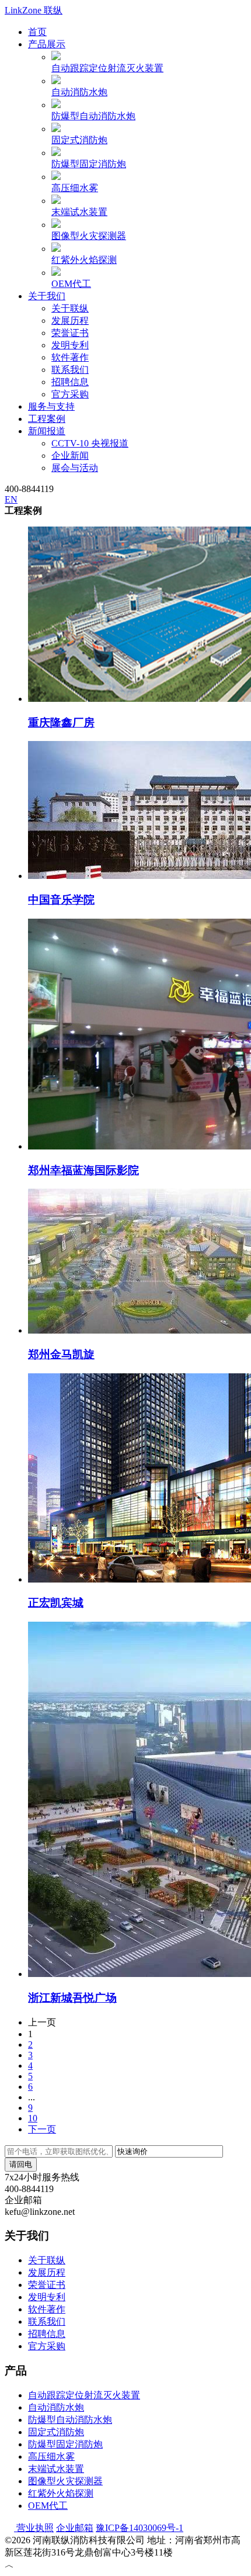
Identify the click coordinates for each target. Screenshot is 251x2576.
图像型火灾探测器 (89, 236)
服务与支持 (51, 406)
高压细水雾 (75, 188)
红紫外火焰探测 (84, 260)
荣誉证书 (70, 333)
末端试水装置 (79, 212)
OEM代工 (71, 284)
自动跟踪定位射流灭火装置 (107, 68)
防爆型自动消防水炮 (93, 116)
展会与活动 (75, 468)
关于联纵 (70, 308)
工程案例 (47, 419)
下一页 (42, 2129)
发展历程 (70, 321)
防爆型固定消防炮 (89, 164)
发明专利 (70, 345)
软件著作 (70, 357)
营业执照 (34, 2528)
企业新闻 (70, 456)
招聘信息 (70, 382)
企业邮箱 (75, 2528)
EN (11, 499)
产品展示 (47, 44)
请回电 (21, 2164)
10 (33, 2118)
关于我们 (47, 296)
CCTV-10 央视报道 (90, 443)
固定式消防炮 (79, 140)
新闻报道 (47, 431)
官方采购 (70, 394)
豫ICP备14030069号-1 (140, 2528)
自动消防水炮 (79, 92)
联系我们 (70, 370)
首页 (37, 32)
